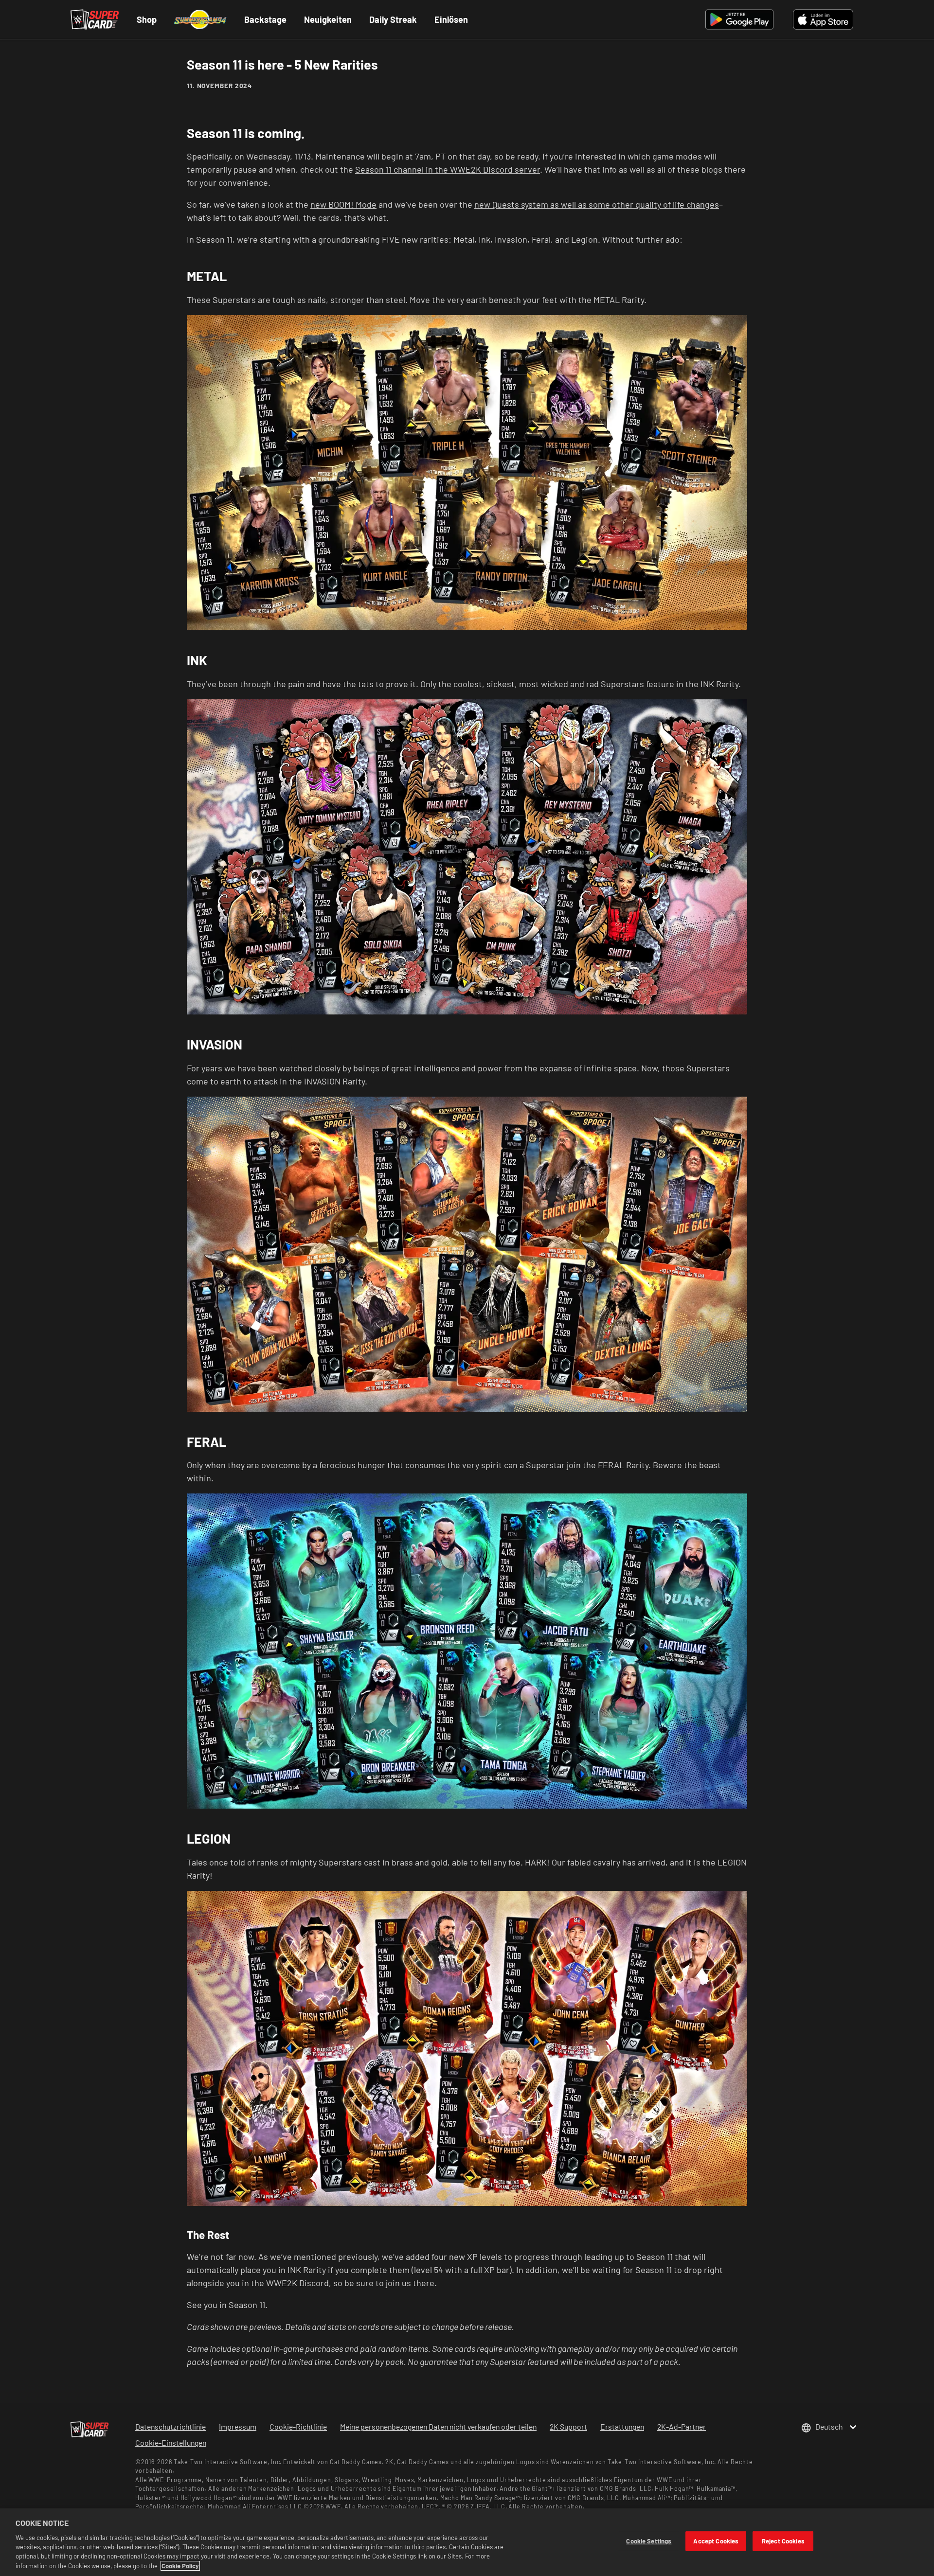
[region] (467, 2542)
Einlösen (451, 19)
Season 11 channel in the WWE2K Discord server (448, 169)
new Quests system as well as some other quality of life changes (597, 204)
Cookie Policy (180, 2566)
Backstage (265, 19)
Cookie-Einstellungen (171, 2443)
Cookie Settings (649, 2540)
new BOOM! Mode (343, 204)
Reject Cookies (783, 2540)
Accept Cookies (716, 2540)
